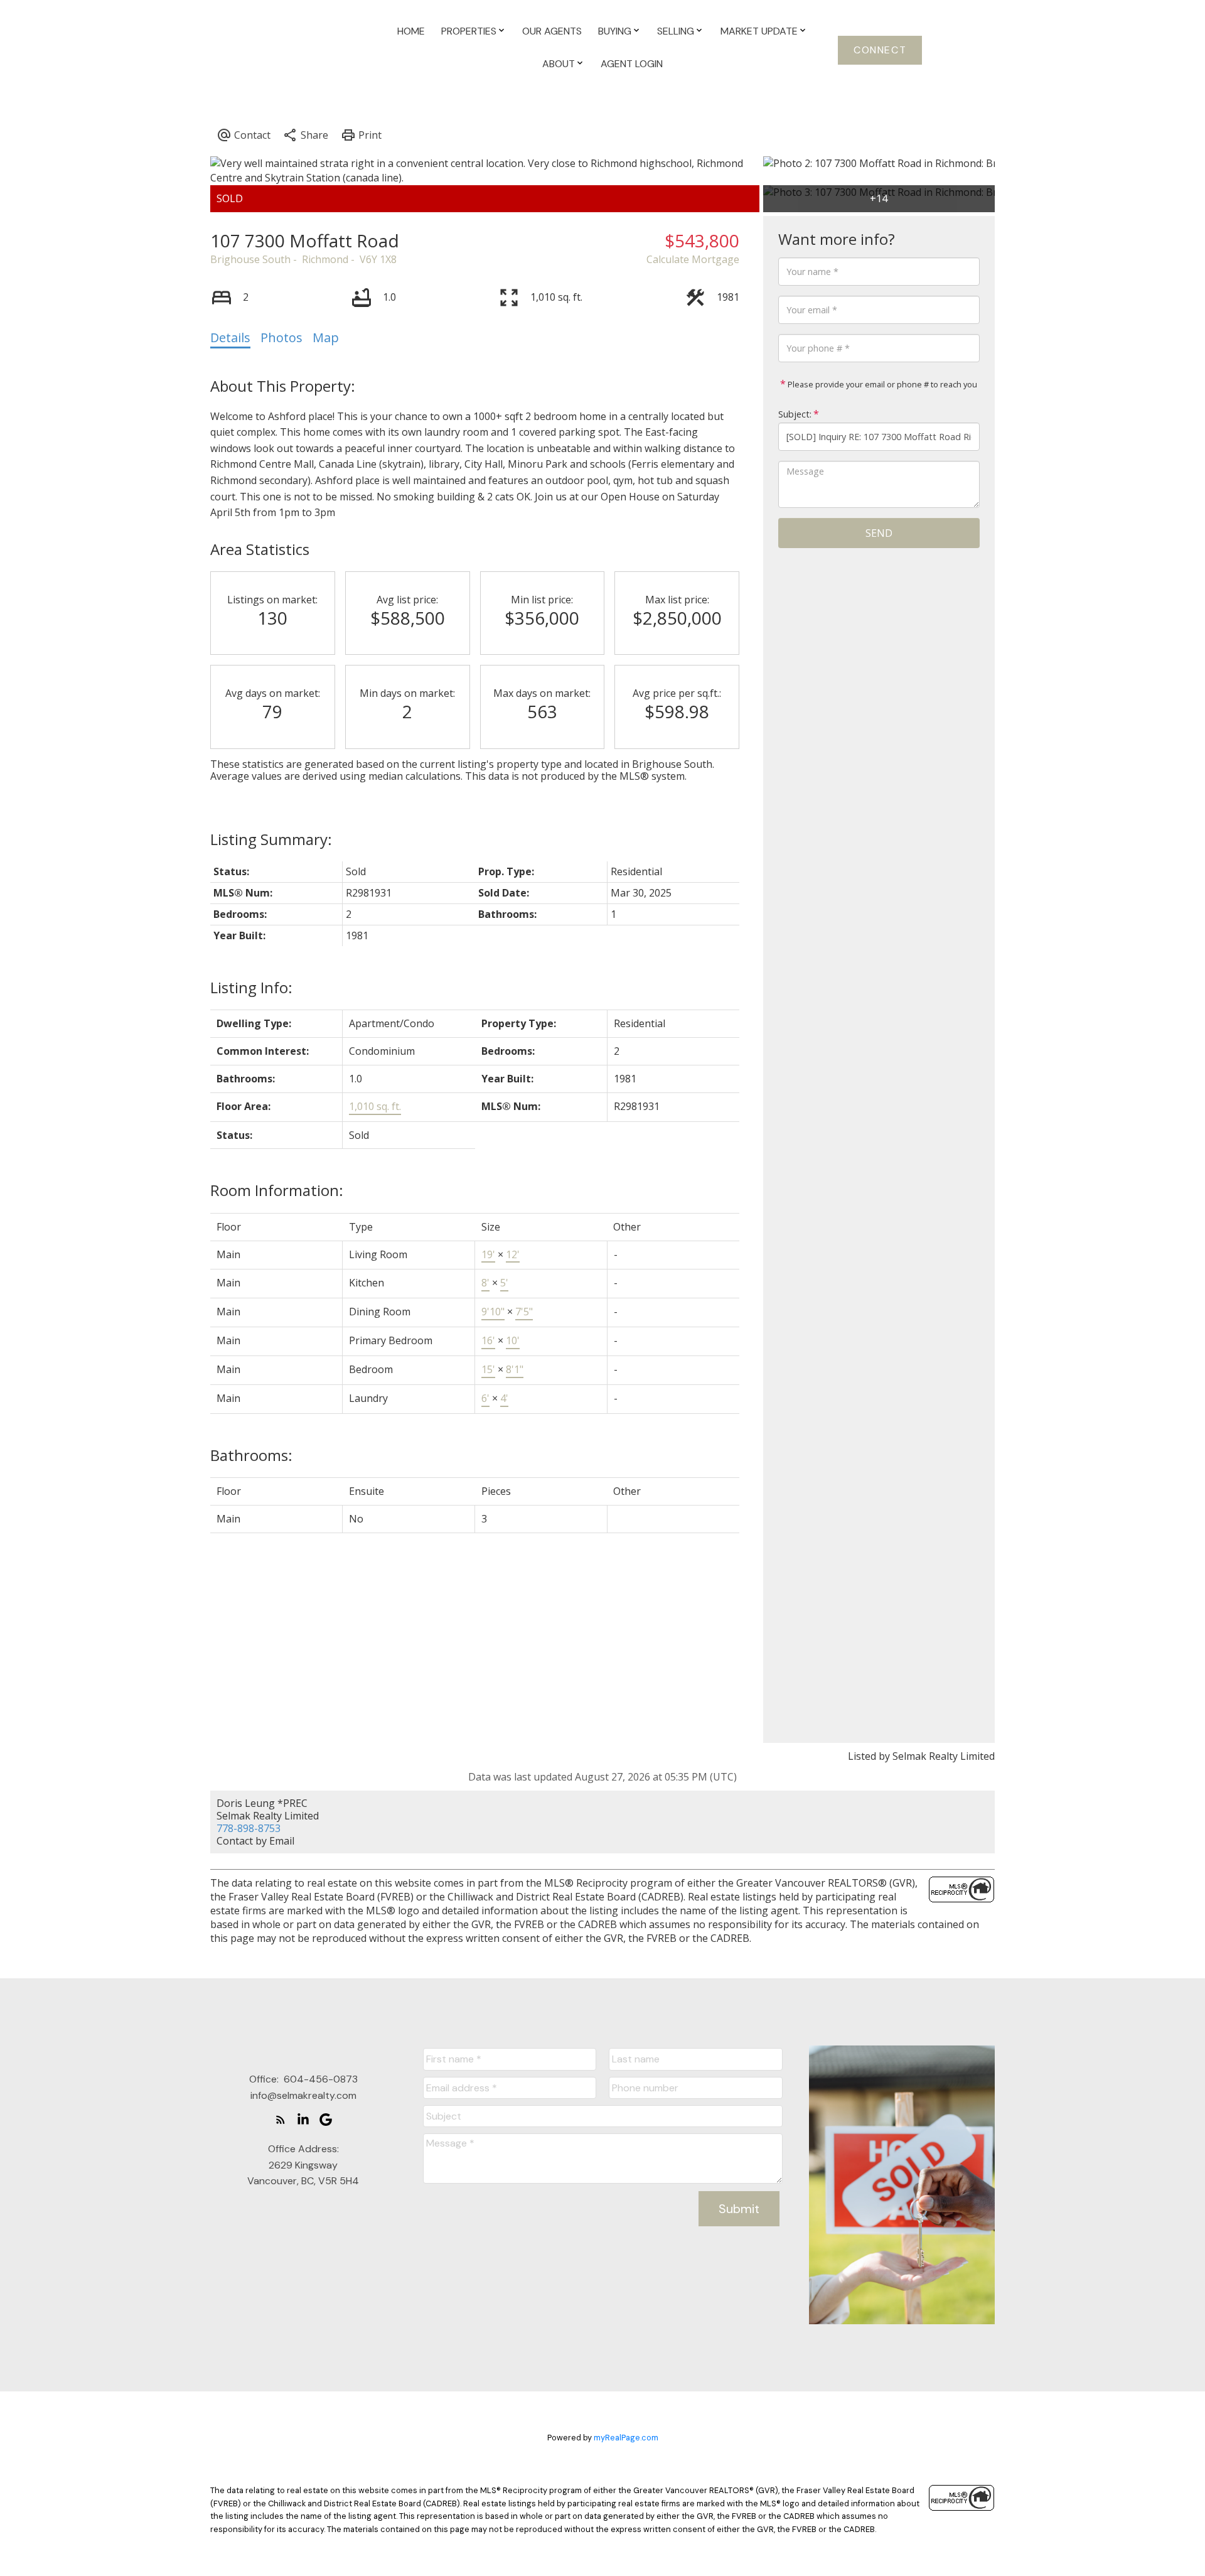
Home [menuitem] (411, 31)
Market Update (759, 31)
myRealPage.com (626, 2438)
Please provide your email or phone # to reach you (881, 384)
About (559, 64)
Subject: (795, 414)
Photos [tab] (281, 337)
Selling (676, 31)
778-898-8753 (249, 1828)
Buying (615, 31)
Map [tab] (326, 337)
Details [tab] (230, 337)
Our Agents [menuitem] (552, 31)
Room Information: (277, 1190)
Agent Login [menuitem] (632, 64)
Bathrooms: (251, 1455)
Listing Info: (251, 987)
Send (879, 533)
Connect (880, 50)
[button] (880, 50)
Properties (469, 31)
